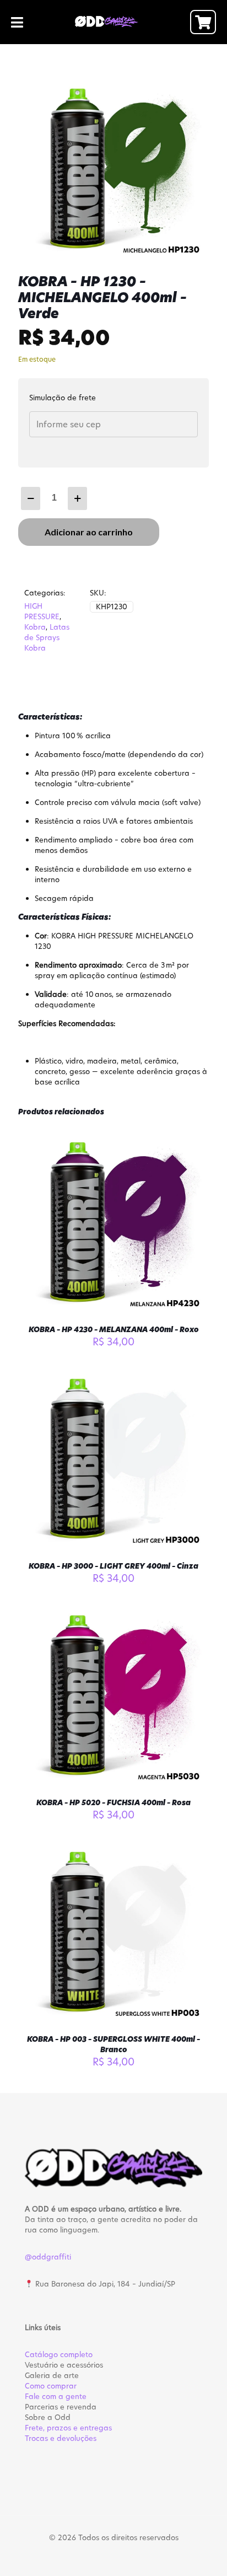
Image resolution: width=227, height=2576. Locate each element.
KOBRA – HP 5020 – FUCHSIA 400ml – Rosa (113, 1802)
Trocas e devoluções (61, 2438)
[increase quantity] (77, 498)
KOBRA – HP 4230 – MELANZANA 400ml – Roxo (114, 1329)
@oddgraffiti (48, 2257)
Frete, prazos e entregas (68, 2428)
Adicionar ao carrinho (89, 532)
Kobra (35, 627)
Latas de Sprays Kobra (47, 637)
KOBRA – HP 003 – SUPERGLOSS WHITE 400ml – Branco (113, 2044)
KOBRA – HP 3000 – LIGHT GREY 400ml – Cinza (113, 1566)
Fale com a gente (56, 2396)
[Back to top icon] (204, 2553)
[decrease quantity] (31, 498)
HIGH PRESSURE (42, 611)
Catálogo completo (59, 2354)
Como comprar (51, 2386)
